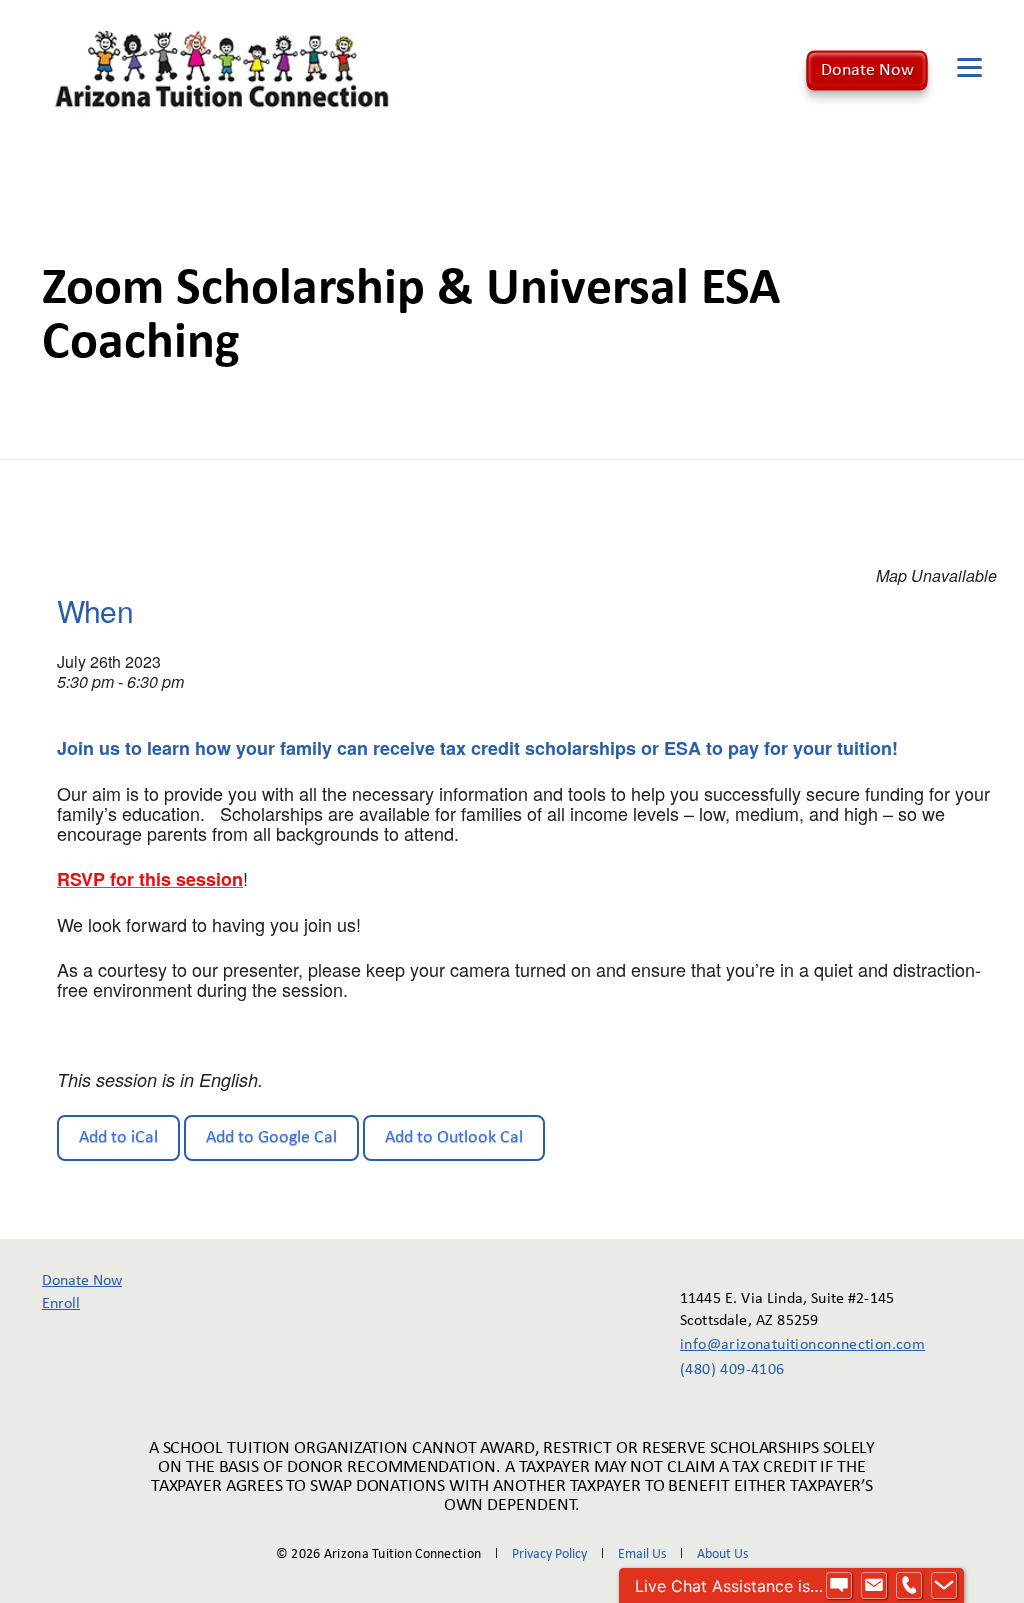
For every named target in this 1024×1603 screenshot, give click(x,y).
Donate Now (867, 69)
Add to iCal (118, 1137)
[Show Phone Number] (909, 1586)
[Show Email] (874, 1586)
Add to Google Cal (271, 1137)
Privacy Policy (549, 1554)
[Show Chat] (839, 1586)
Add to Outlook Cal (454, 1137)
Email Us (642, 1554)
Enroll (61, 1304)
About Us (722, 1554)
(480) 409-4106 (732, 1370)
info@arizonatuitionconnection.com (788, 1345)
